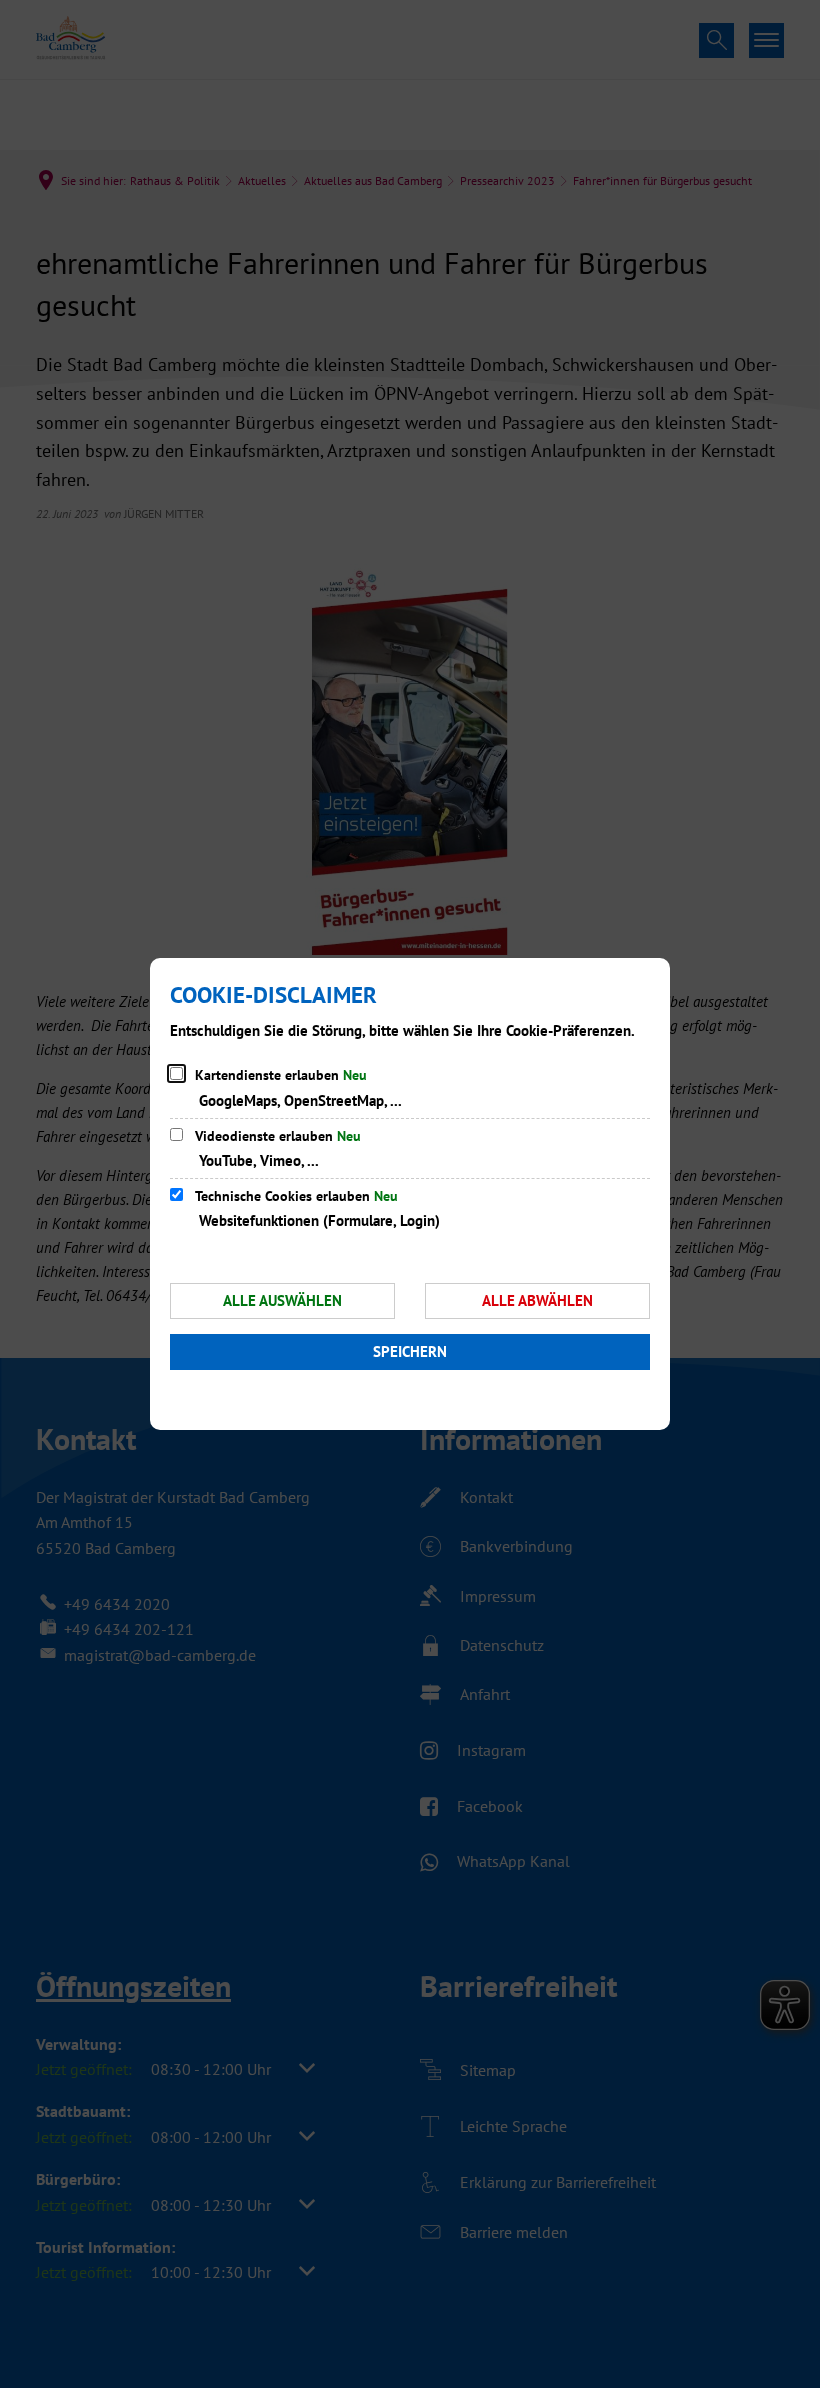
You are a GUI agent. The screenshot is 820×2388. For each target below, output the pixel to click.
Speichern (410, 1351)
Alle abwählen (537, 1300)
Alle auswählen (282, 1300)
